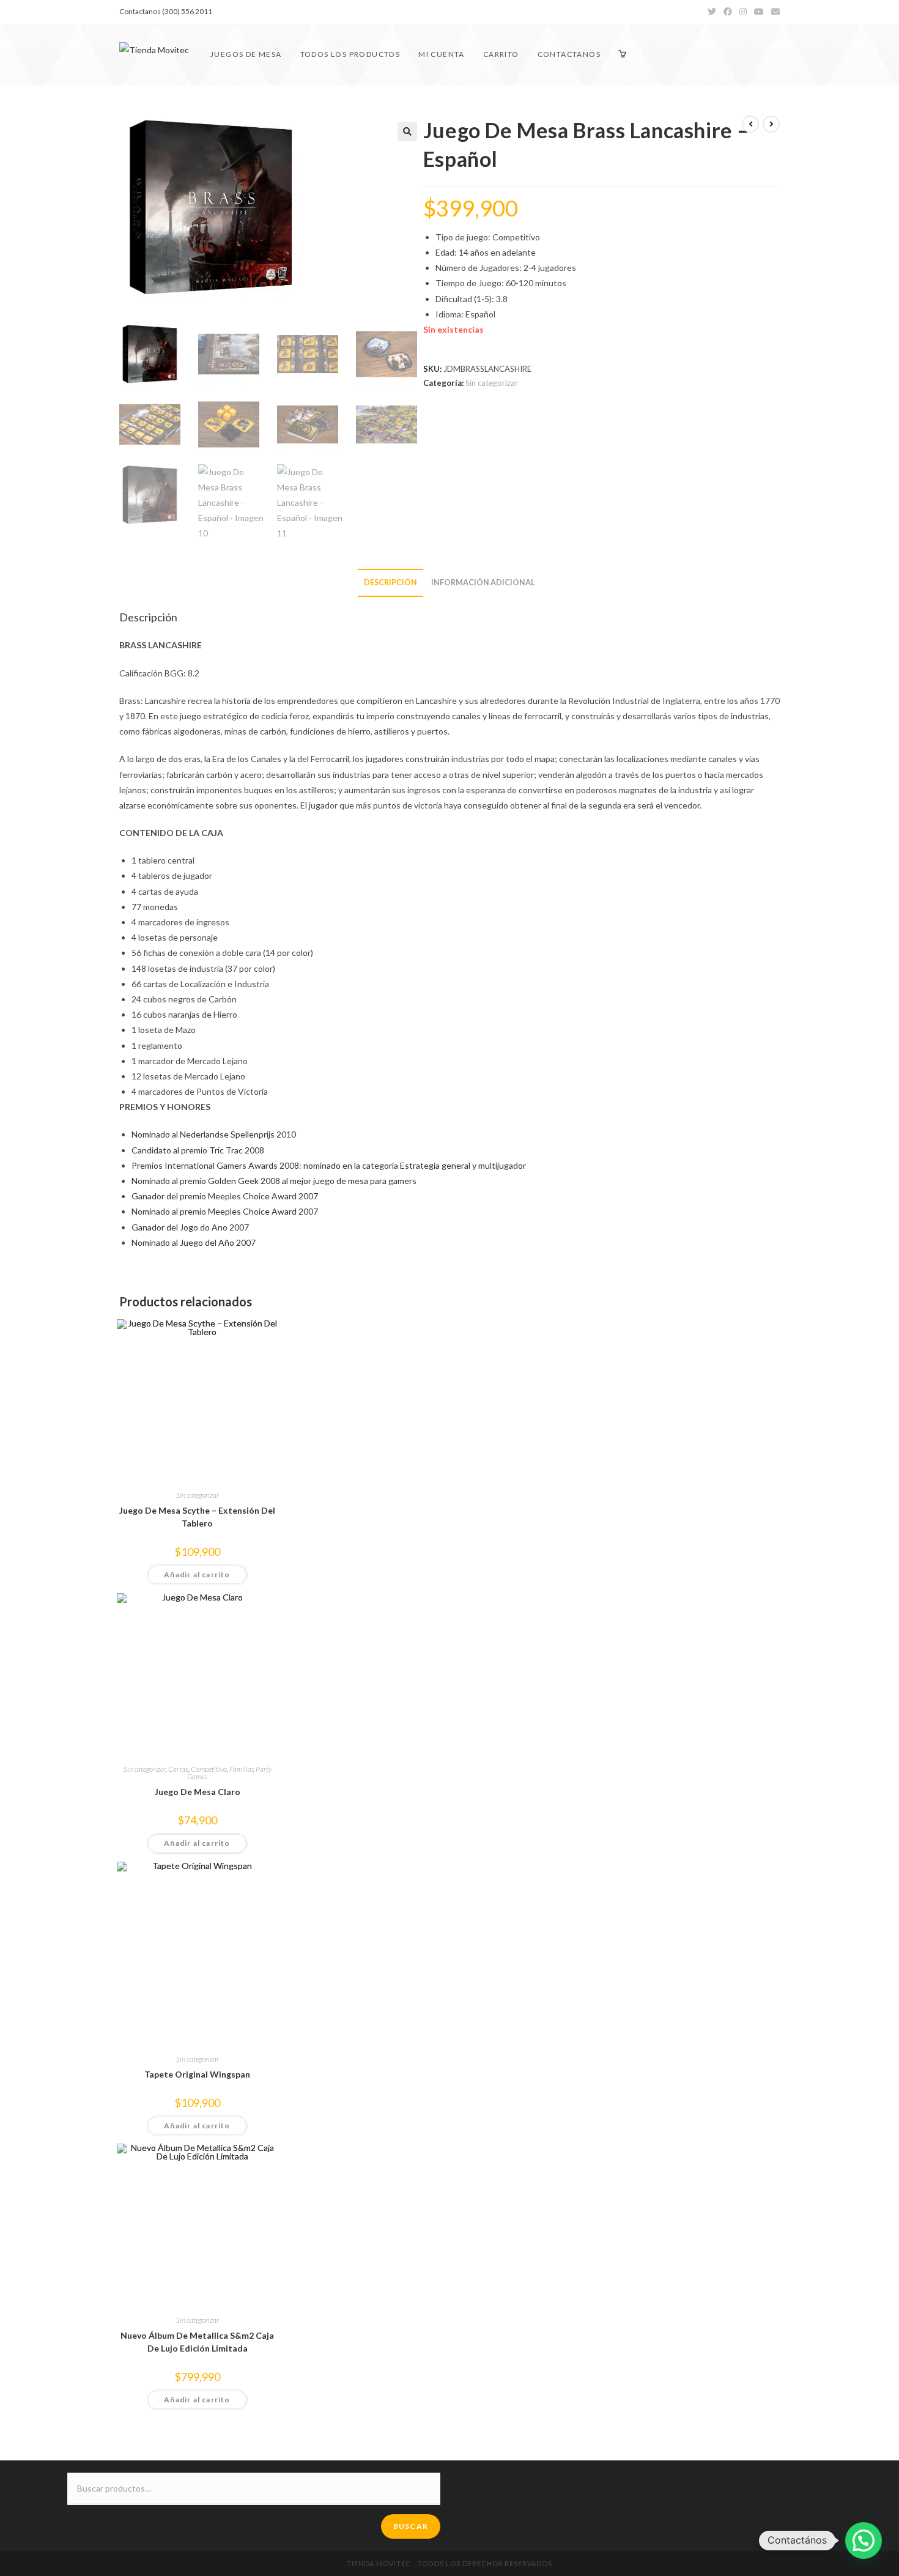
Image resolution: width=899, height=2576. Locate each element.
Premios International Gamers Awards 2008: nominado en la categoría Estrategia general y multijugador (329, 1165)
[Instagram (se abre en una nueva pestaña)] (743, 12)
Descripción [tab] (390, 583)
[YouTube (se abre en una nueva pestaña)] (759, 12)
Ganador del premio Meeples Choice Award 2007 (225, 1196)
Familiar (241, 1769)
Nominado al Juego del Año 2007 (194, 1242)
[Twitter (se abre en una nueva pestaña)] (712, 12)
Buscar (411, 2526)
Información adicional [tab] (483, 583)
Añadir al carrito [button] (197, 1575)
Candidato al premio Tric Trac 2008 (198, 1150)
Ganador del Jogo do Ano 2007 (190, 1227)
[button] (407, 131)
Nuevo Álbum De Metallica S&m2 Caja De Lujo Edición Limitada (197, 2342)
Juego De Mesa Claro (198, 1792)
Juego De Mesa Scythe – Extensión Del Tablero (197, 1517)
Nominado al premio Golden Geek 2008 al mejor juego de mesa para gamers (274, 1181)
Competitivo (209, 1769)
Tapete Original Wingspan (197, 2074)
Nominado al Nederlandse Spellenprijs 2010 (214, 1134)
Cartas (178, 1769)
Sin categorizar (492, 383)
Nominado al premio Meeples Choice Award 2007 (225, 1211)
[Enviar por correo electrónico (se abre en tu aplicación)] (774, 12)
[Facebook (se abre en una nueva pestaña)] (728, 12)
